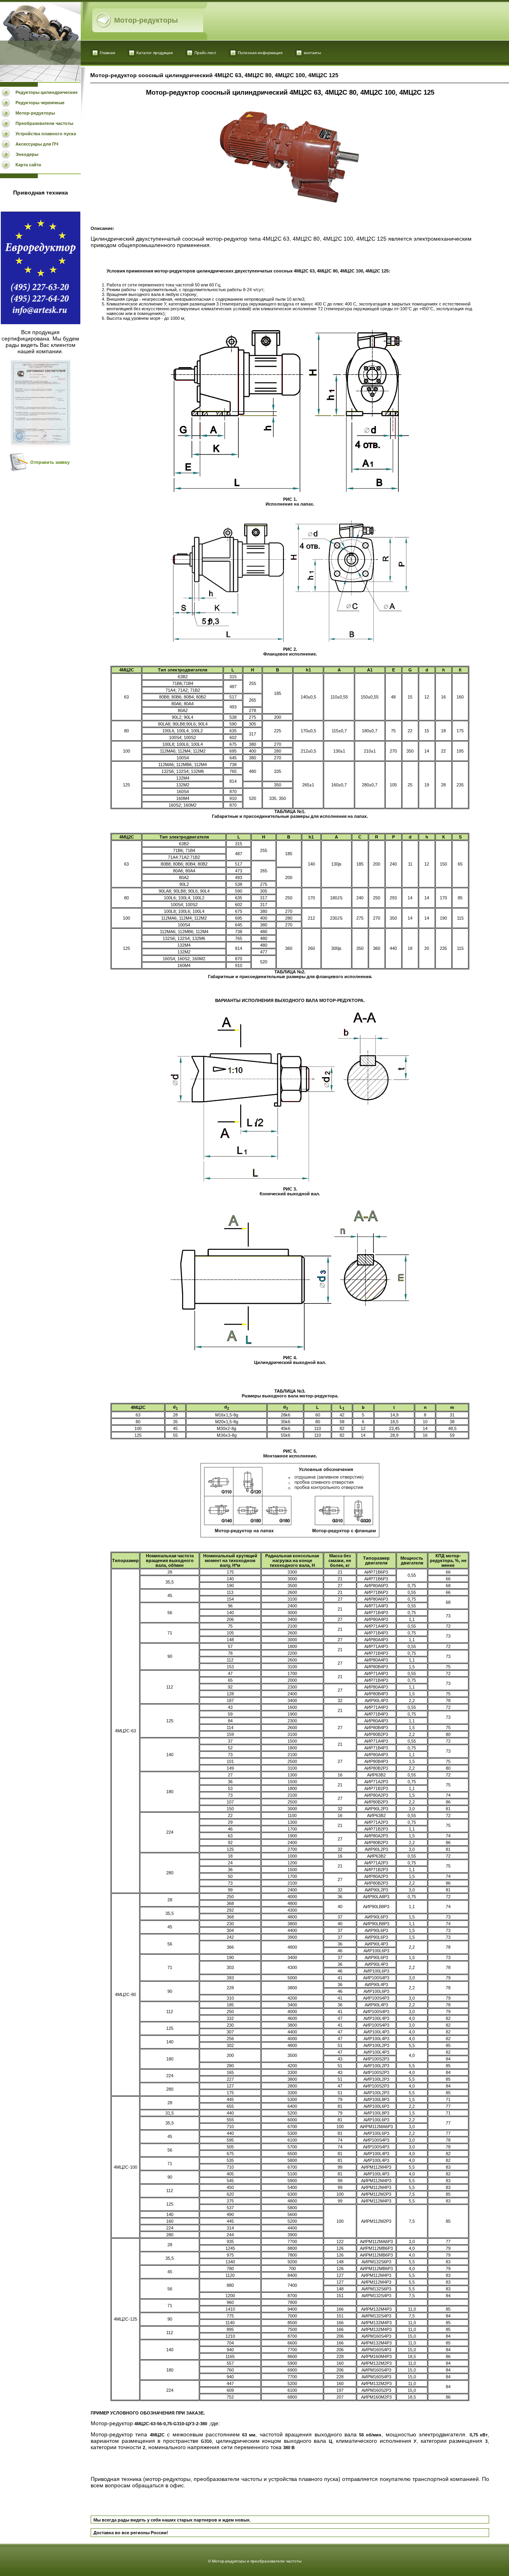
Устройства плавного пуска (46, 134)
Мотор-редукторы (35, 113)
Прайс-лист (205, 53)
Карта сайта (28, 165)
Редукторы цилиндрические (47, 92)
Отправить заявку (50, 462)
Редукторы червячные (40, 103)
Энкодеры (27, 154)
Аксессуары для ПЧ (37, 144)
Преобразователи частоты (44, 123)
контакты (312, 53)
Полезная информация (260, 53)
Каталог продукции (155, 53)
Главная (107, 53)
